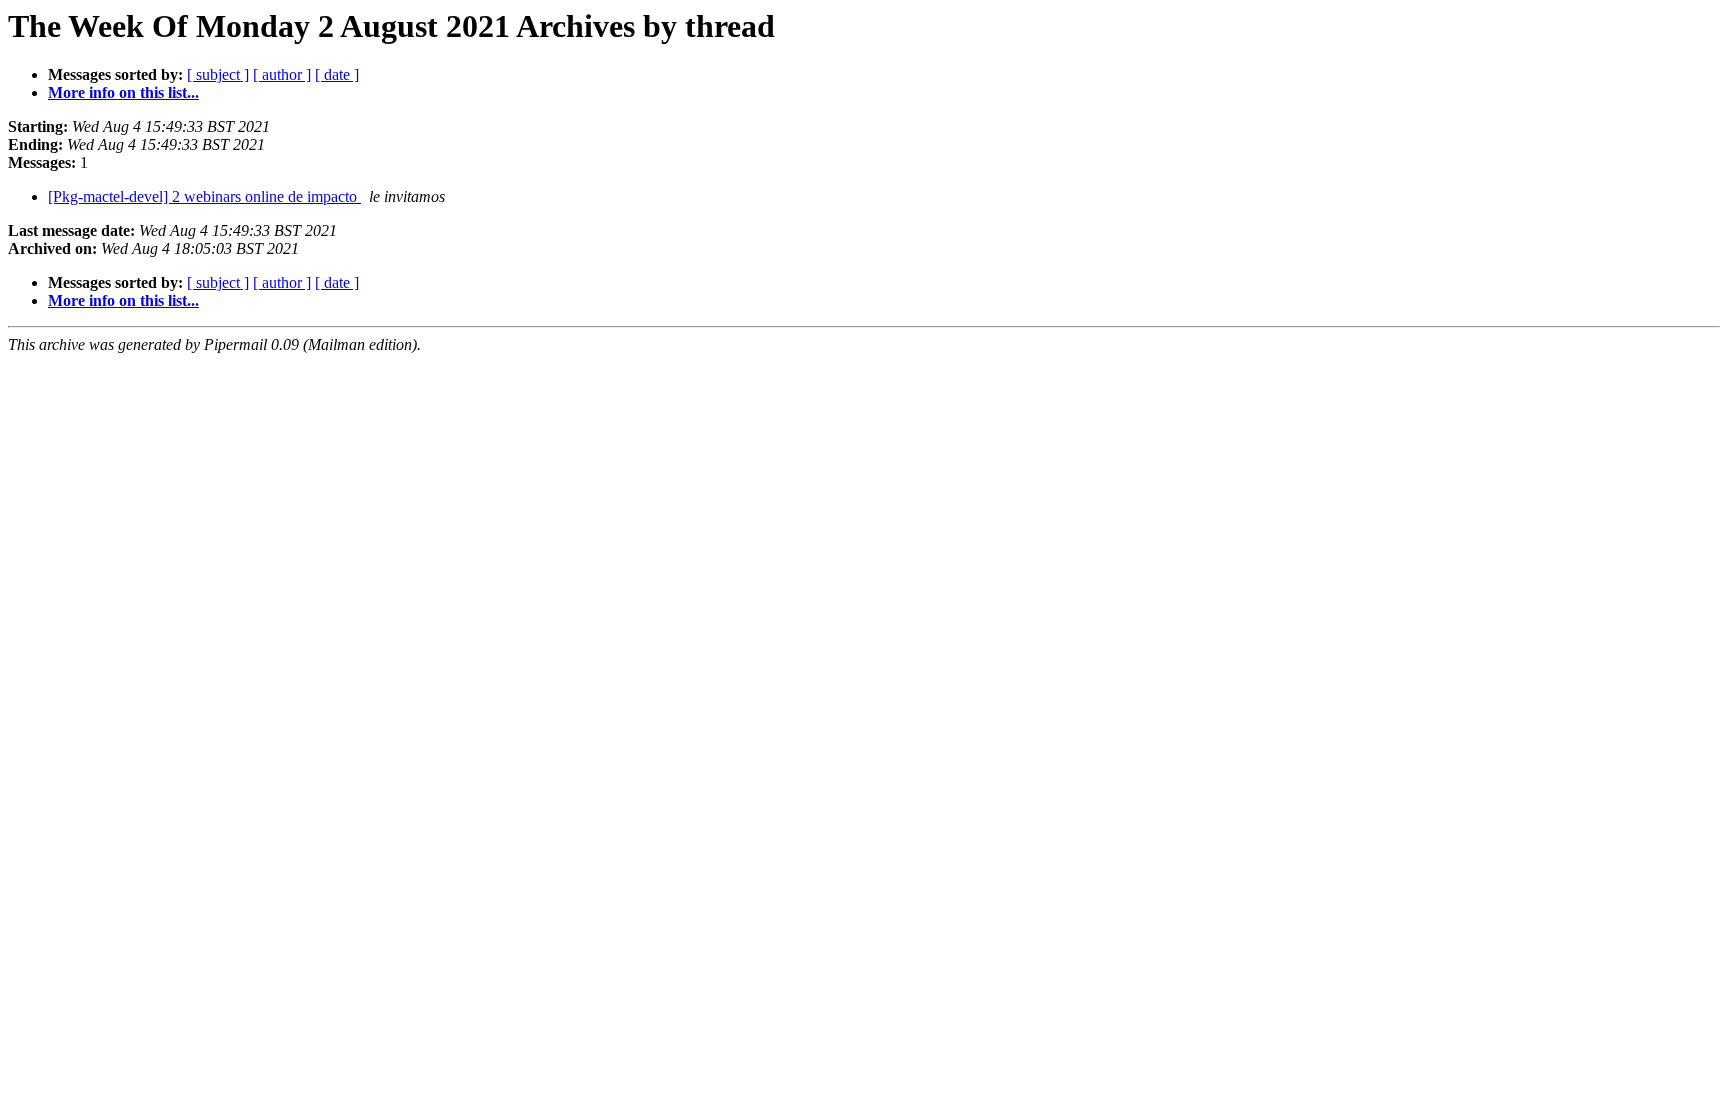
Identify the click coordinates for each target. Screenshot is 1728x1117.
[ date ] (337, 74)
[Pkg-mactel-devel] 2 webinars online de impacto (204, 196)
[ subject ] (218, 74)
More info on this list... (123, 92)
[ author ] (282, 74)
